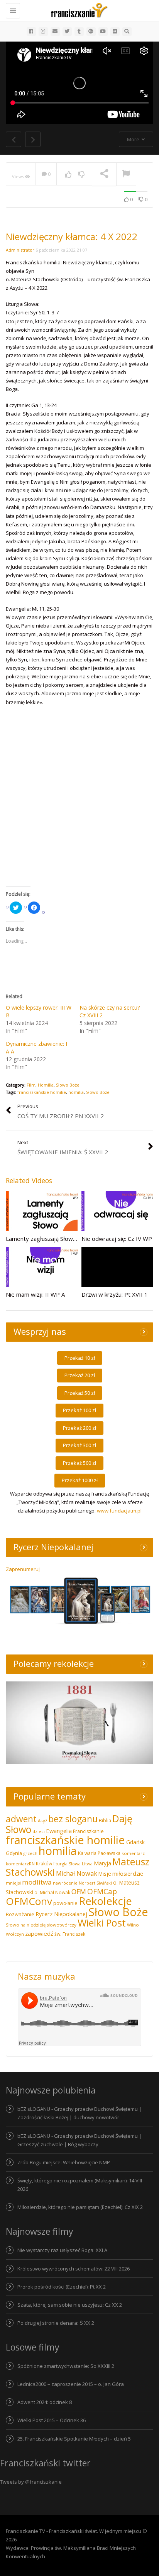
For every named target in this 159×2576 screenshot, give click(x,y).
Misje (105, 1874)
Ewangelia (59, 1831)
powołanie (65, 1903)
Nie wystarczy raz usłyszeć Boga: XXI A (62, 2250)
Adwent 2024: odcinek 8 (45, 2402)
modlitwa (37, 1882)
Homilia (46, 1085)
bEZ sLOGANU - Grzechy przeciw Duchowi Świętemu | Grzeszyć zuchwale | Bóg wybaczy (79, 2140)
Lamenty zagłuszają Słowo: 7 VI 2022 (55, 1239)
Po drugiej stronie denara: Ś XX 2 (56, 2323)
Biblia (105, 1821)
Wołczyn (15, 1934)
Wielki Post (102, 1923)
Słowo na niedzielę (26, 1925)
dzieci (39, 1831)
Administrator (20, 250)
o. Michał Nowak (52, 1892)
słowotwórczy (62, 1925)
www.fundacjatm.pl (119, 1511)
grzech (30, 1853)
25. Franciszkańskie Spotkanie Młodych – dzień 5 (74, 2439)
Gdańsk (135, 1842)
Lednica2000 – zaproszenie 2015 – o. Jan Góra (71, 2384)
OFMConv (29, 1901)
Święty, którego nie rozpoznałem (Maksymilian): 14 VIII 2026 (80, 2185)
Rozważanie (20, 1914)
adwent (21, 1819)
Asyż (42, 1821)
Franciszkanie (88, 1831)
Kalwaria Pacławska (99, 1853)
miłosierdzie (128, 1873)
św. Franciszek (70, 1934)
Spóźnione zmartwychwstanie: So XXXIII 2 (66, 2366)
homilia (76, 1092)
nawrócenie (65, 1883)
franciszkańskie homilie (42, 1092)
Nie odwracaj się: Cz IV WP (117, 1239)
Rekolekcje (105, 1901)
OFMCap (102, 1891)
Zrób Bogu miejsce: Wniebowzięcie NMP (64, 2162)
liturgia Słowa (67, 1864)
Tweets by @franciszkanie (31, 2482)
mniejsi (13, 1883)
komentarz (133, 1853)
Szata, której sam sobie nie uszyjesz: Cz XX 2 (70, 2305)
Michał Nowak (77, 1873)
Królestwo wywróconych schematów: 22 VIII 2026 (74, 2269)
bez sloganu (73, 1819)
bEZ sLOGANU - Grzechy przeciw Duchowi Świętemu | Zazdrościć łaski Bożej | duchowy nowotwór (79, 2113)
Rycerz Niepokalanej (61, 1914)
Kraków (44, 1863)
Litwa (87, 1864)
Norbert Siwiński (95, 1883)
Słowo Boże (68, 1085)
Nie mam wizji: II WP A (35, 1294)
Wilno (133, 1925)
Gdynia (14, 1853)
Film (31, 1085)
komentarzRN (20, 1864)
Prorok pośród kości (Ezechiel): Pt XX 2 (62, 2287)
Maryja (102, 1863)
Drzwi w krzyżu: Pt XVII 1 (115, 1294)
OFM (79, 1892)
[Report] (126, 174)
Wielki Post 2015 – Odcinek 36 (52, 2420)
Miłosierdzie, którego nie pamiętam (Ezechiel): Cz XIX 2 (80, 2207)
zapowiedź (39, 1933)
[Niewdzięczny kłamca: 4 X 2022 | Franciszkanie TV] (78, 10)
